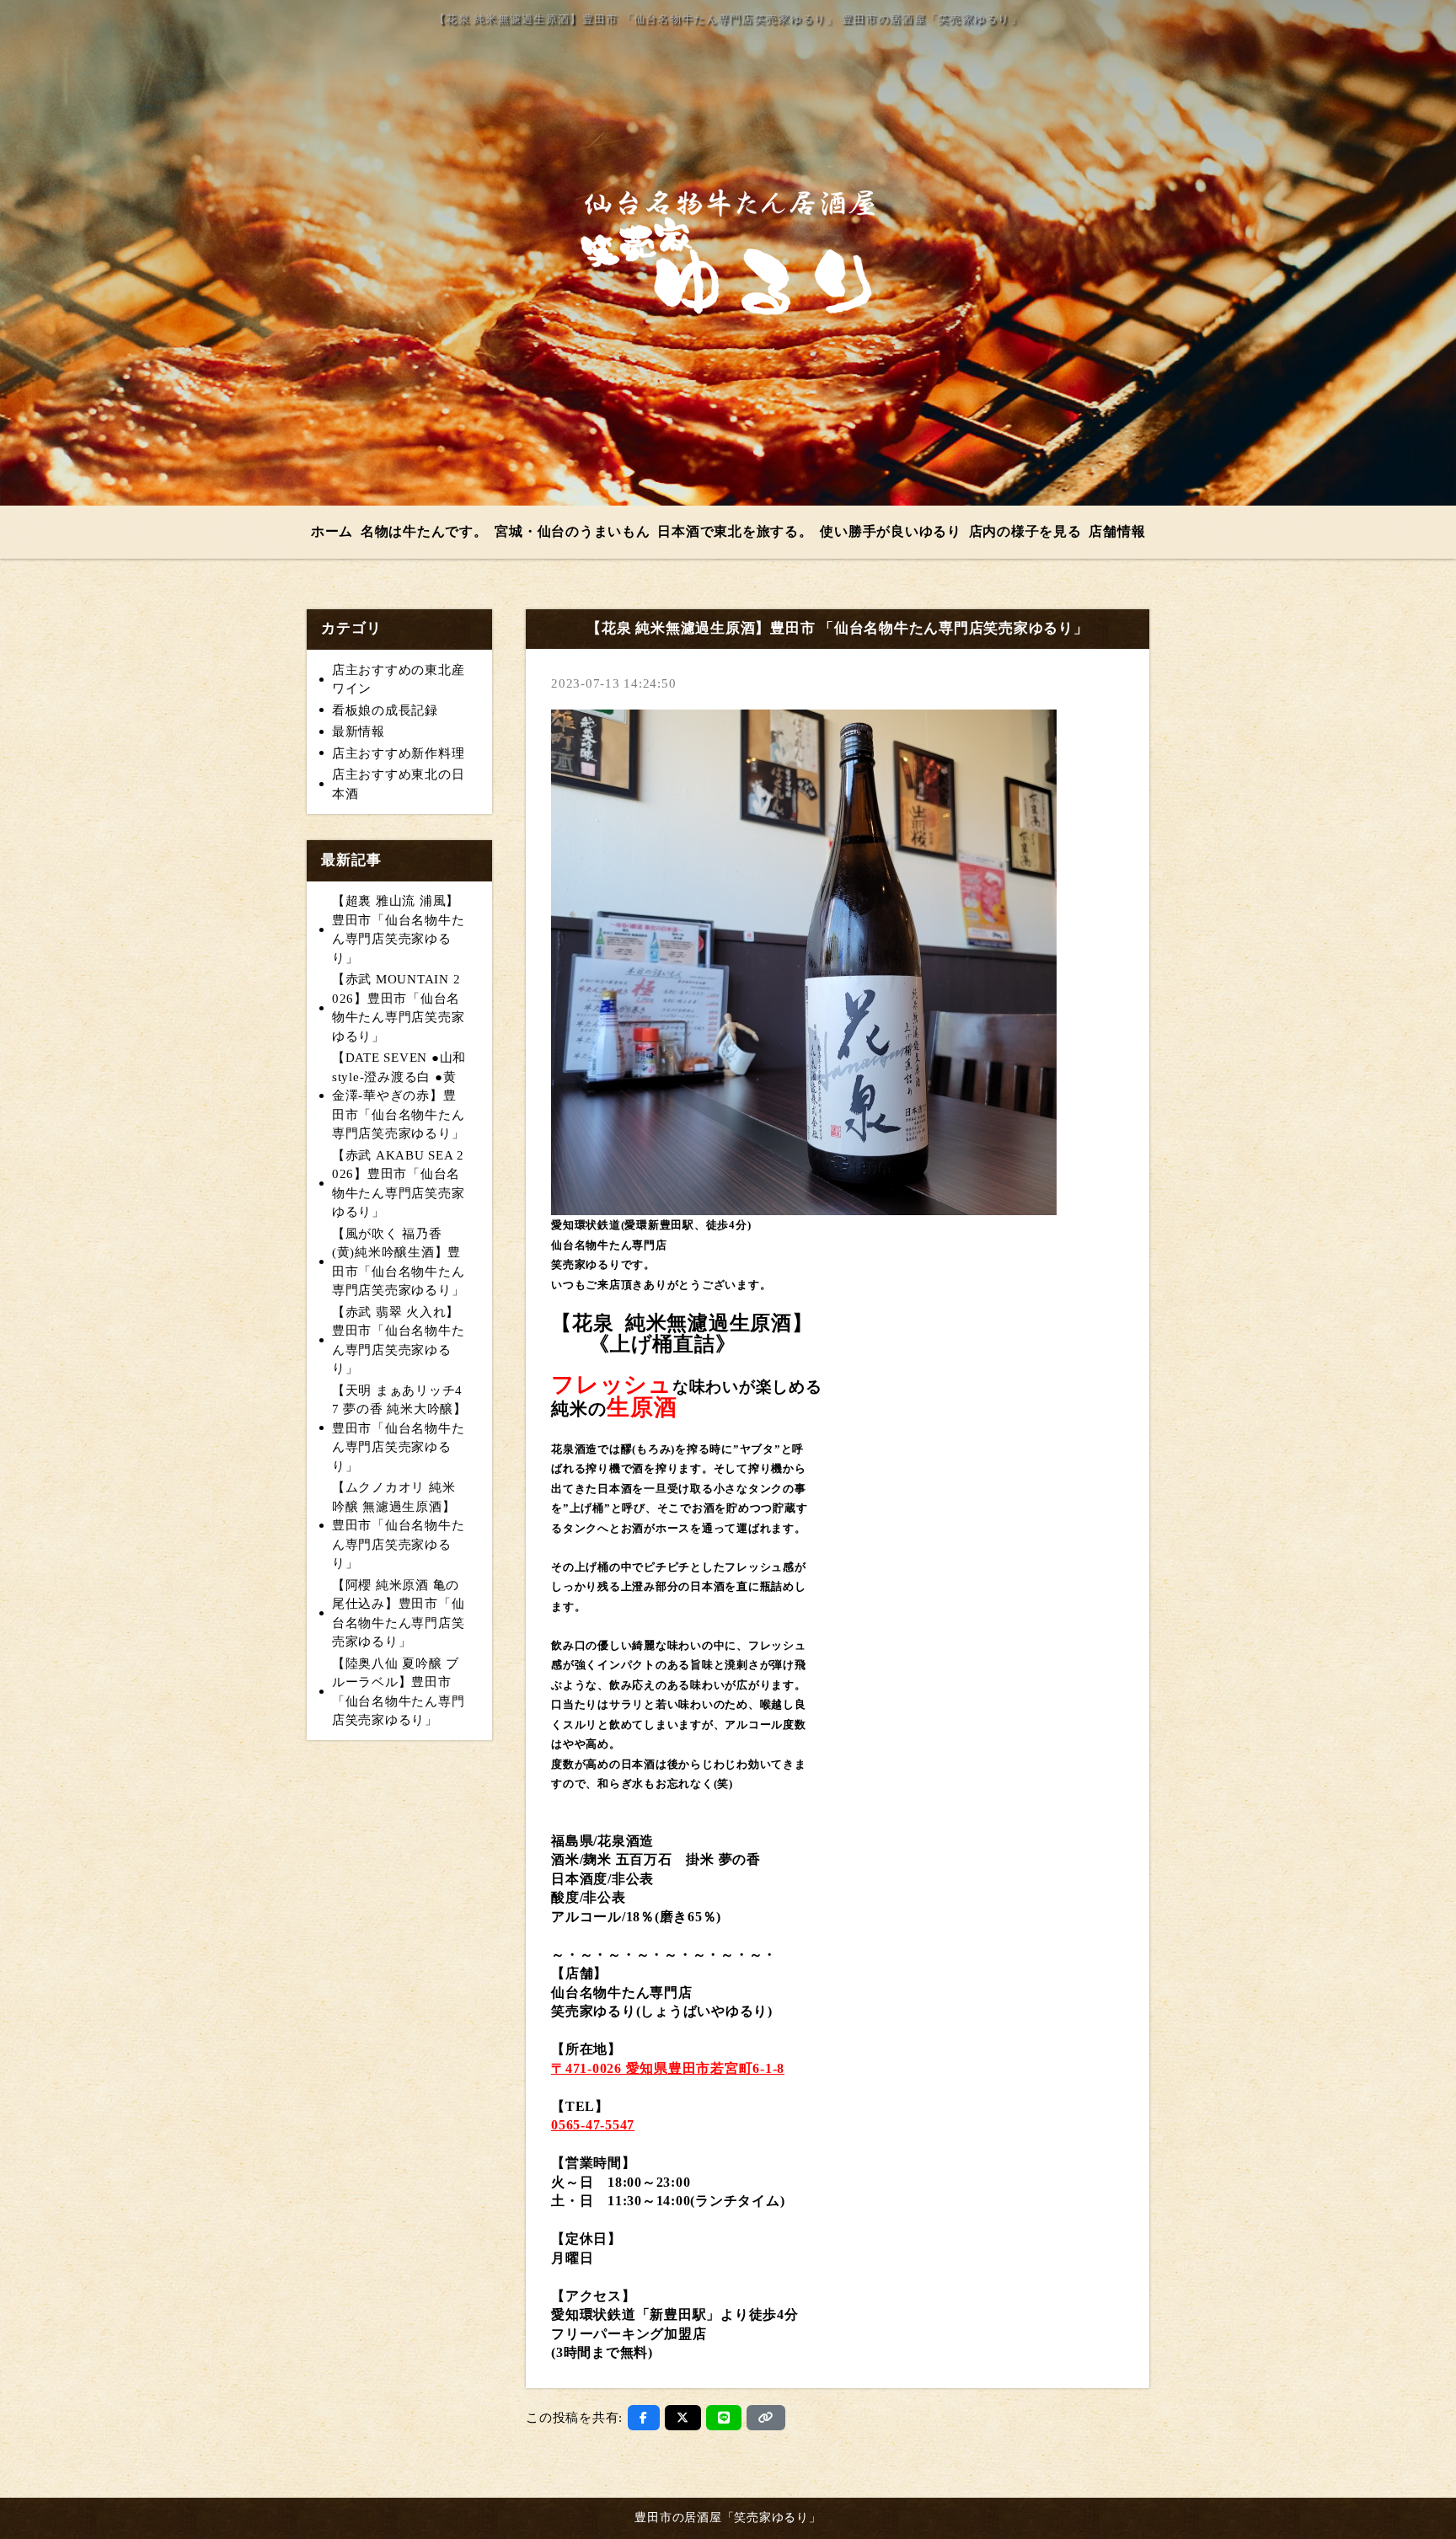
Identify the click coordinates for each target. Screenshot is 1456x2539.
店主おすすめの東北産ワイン (399, 680)
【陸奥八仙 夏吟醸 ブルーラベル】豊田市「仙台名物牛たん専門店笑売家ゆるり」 (399, 1692)
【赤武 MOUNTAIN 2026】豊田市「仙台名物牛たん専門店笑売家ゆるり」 (399, 1008)
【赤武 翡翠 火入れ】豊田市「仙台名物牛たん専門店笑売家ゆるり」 (399, 1341)
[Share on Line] (724, 2418)
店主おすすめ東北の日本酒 (399, 784)
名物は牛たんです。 (424, 531)
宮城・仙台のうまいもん (572, 531)
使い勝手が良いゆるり (891, 531)
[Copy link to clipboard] (766, 2418)
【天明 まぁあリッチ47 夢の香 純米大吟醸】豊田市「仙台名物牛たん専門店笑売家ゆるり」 (399, 1428)
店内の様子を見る (1025, 531)
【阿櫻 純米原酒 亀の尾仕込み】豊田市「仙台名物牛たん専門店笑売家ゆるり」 (399, 1614)
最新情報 (359, 731)
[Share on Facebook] (644, 2418)
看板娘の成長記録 (385, 710)
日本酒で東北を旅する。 (735, 531)
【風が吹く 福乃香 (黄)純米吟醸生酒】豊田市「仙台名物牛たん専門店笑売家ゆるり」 (399, 1262)
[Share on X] (683, 2418)
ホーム (332, 531)
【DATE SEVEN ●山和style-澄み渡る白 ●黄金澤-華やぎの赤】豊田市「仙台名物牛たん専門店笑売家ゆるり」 (399, 1095)
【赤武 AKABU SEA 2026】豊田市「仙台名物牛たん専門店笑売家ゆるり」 (399, 1184)
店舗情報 (1117, 531)
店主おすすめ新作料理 (399, 753)
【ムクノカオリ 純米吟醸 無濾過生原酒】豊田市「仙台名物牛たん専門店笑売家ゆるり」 (399, 1525)
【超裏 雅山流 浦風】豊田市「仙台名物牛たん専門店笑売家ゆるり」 (399, 929)
